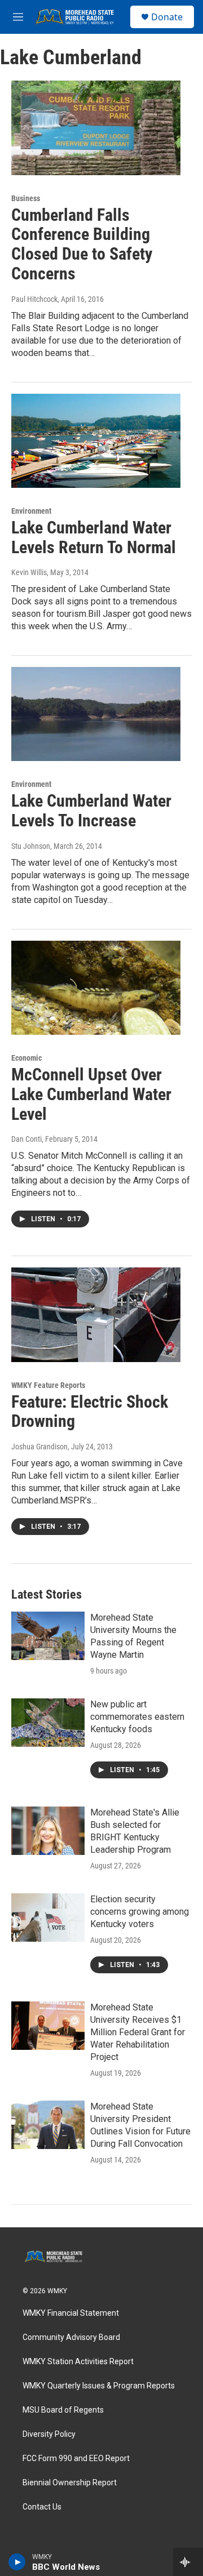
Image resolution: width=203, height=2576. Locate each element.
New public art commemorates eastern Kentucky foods (137, 1717)
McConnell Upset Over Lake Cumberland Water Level (91, 1094)
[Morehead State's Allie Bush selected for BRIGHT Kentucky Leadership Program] (48, 1831)
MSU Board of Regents (63, 2410)
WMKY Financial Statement (71, 2313)
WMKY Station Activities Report (78, 2362)
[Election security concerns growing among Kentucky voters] (48, 1917)
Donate (167, 17)
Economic (27, 1058)
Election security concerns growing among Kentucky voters (140, 1912)
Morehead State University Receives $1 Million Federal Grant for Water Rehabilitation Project (138, 2032)
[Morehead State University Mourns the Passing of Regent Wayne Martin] (48, 1636)
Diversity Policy (49, 2434)
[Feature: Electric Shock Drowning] (96, 1314)
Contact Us (42, 2507)
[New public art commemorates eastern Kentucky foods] (48, 1723)
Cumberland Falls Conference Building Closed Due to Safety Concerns (82, 244)
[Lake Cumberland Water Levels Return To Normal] (96, 441)
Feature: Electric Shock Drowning (90, 1412)
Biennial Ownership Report (70, 2483)
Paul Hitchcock (34, 299)
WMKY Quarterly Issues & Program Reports (99, 2386)
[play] (17, 2562)
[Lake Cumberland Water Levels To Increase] (96, 714)
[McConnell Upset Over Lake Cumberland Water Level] (96, 988)
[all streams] (188, 2562)
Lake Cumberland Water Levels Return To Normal (94, 537)
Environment (31, 511)
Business (26, 198)
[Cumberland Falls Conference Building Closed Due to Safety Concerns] (96, 128)
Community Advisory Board (71, 2337)
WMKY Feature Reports (48, 1385)
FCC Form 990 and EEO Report (76, 2459)
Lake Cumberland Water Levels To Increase (91, 811)
